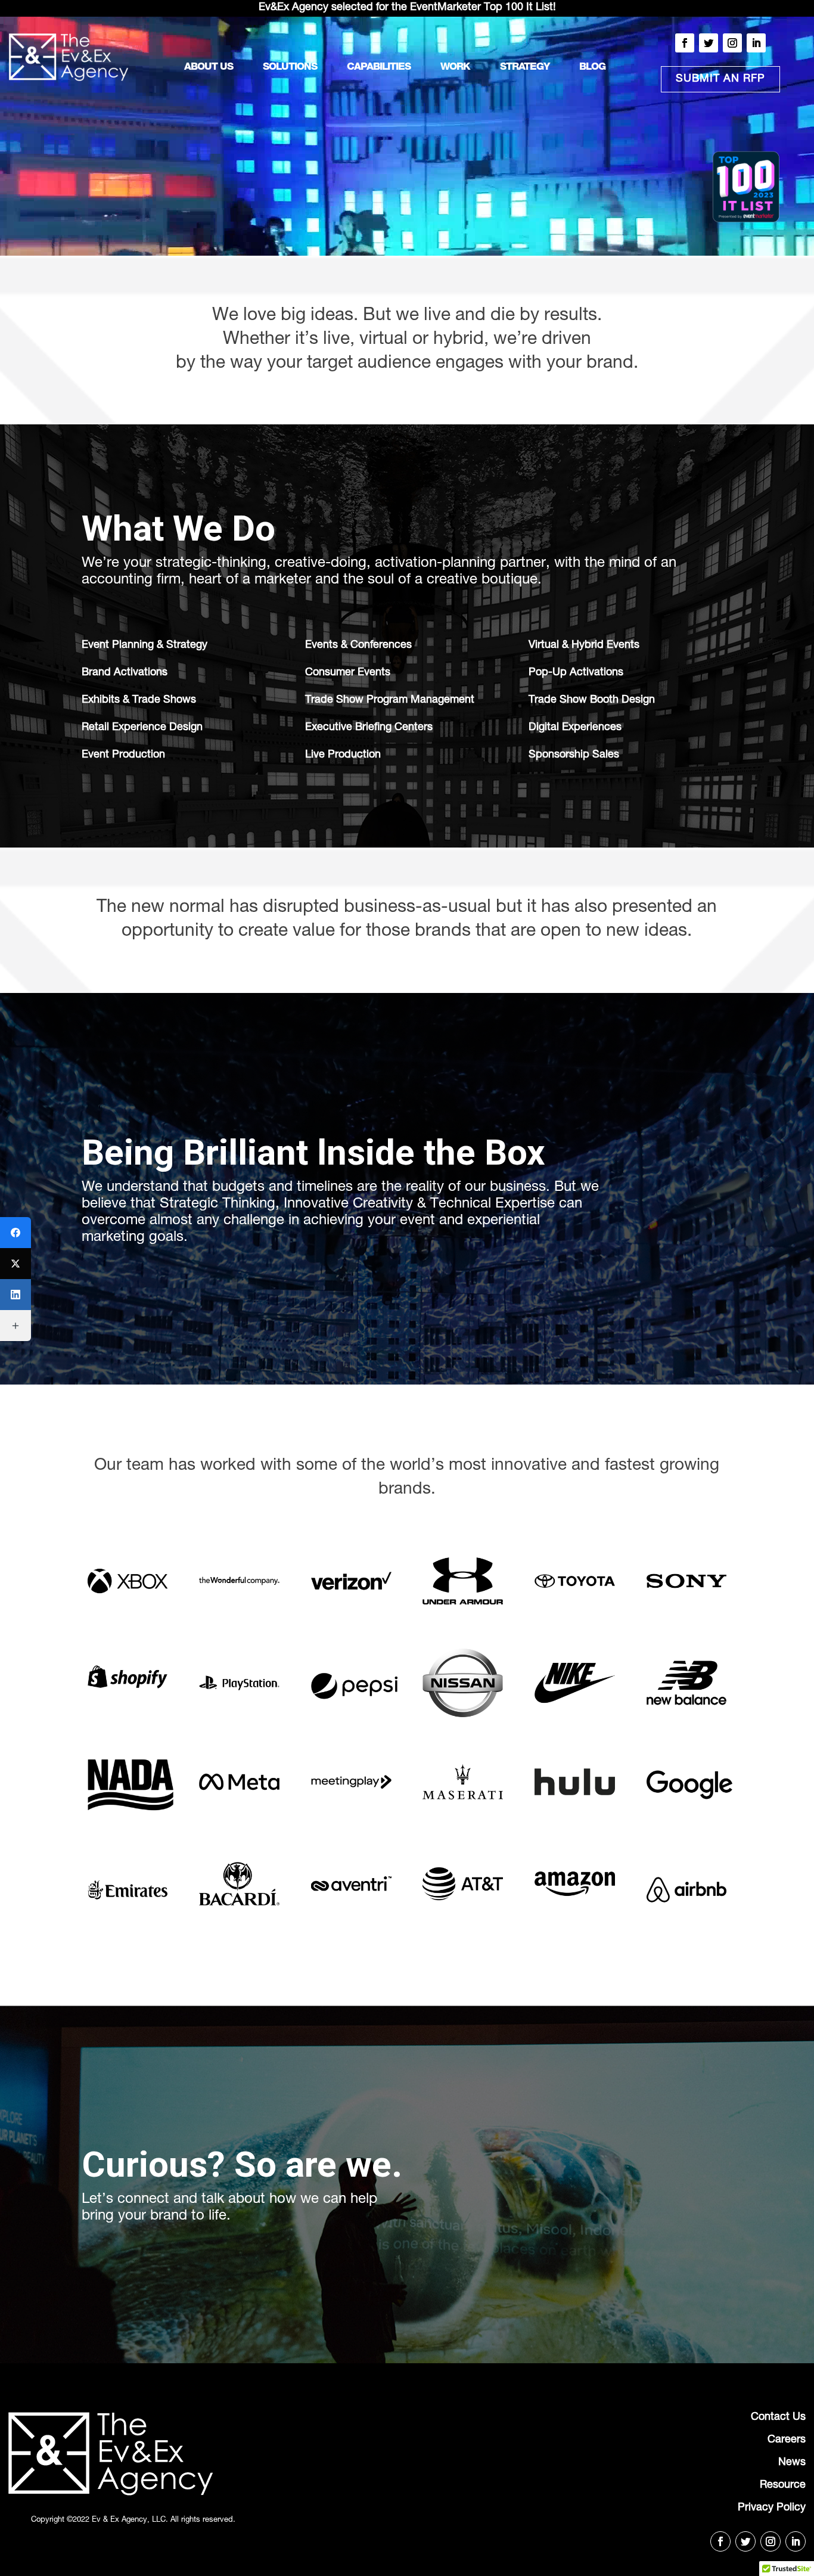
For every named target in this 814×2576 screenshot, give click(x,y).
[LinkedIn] (15, 1295)
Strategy (525, 68)
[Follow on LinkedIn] (756, 43)
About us (209, 68)
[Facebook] (15, 1233)
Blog (592, 68)
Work (455, 68)
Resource (783, 2485)
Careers (787, 2440)
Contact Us (778, 2417)
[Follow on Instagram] (732, 43)
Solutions (290, 68)
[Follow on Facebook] (685, 43)
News (792, 2463)
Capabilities (379, 68)
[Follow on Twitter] (709, 43)
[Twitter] (15, 1264)
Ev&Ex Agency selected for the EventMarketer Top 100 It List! (407, 8)
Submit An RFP (720, 79)
